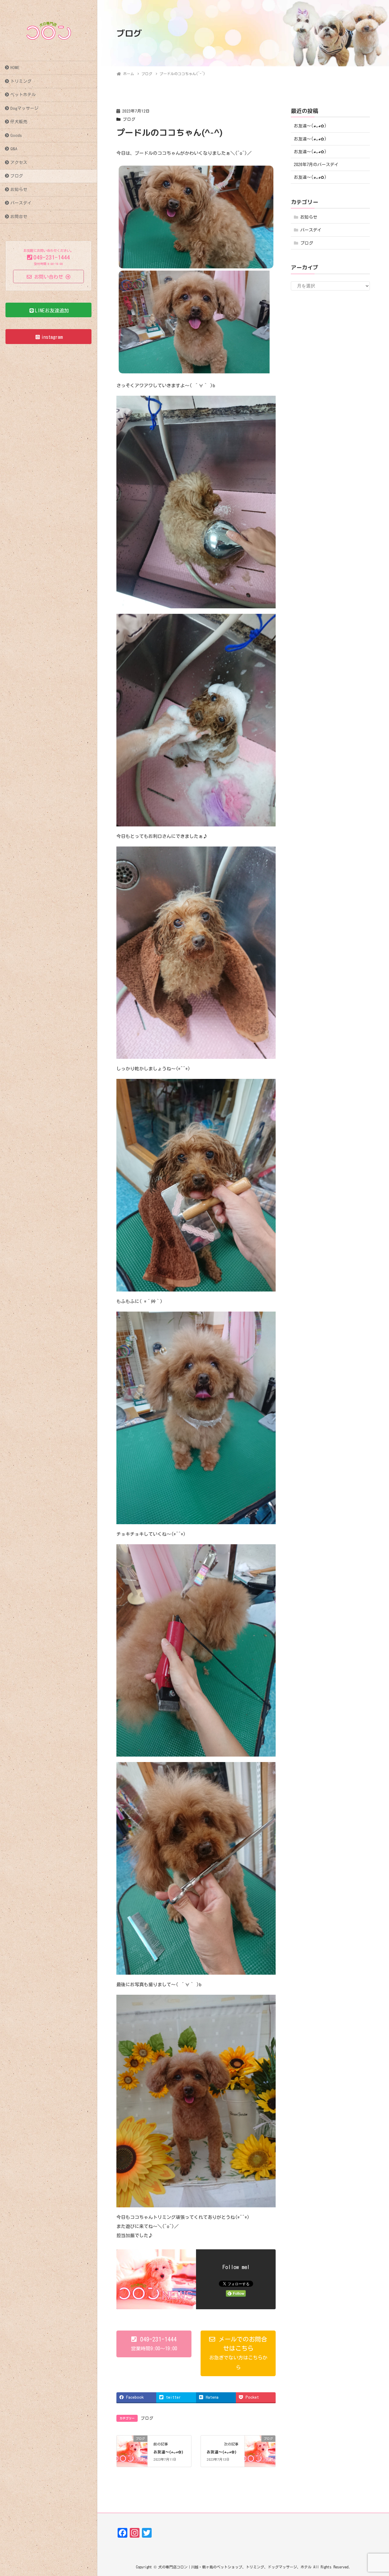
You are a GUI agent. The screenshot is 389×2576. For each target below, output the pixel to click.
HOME (15, 68)
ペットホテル (23, 95)
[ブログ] (132, 2447)
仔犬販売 (19, 122)
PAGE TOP (374, 2493)
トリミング (21, 81)
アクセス (19, 162)
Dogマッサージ (24, 108)
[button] (154, 2344)
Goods (16, 135)
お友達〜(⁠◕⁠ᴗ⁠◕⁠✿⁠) (168, 2452)
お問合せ (19, 217)
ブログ (17, 176)
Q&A (14, 149)
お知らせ (19, 189)
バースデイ (21, 203)
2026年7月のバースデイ (316, 165)
